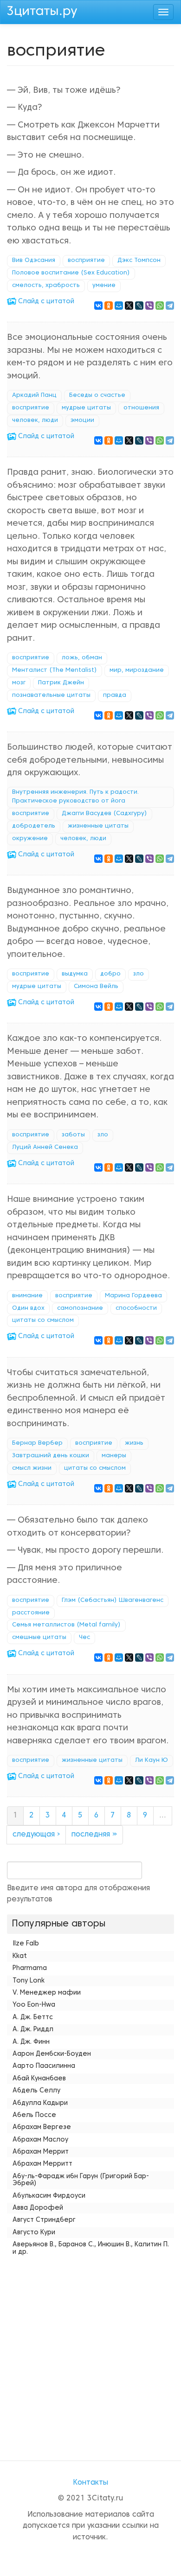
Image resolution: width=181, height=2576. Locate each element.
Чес (84, 1638)
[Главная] (42, 11)
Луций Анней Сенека (45, 1148)
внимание (27, 1296)
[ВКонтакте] (98, 306)
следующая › (36, 1835)
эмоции (82, 421)
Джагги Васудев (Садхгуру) (104, 814)
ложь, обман (82, 658)
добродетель (34, 826)
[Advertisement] (90, 2349)
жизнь (134, 1443)
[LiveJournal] (139, 306)
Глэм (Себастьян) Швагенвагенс (113, 1600)
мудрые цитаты (86, 408)
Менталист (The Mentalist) (55, 670)
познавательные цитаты (51, 695)
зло (139, 974)
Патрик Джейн (61, 683)
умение (104, 286)
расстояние (31, 1613)
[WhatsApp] (160, 306)
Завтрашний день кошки (51, 1456)
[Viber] (149, 306)
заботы (73, 1135)
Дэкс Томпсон (139, 261)
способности (136, 1308)
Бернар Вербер (37, 1443)
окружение (30, 839)
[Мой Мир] (119, 306)
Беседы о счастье (97, 395)
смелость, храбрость (46, 286)
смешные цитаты (39, 1638)
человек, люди (35, 421)
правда (115, 695)
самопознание (80, 1308)
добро (110, 974)
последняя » (94, 1835)
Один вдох (28, 1308)
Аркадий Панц (34, 395)
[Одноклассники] (109, 306)
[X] (129, 306)
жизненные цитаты (98, 826)
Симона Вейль (96, 987)
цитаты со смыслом (43, 1320)
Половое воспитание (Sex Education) (71, 273)
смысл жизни (32, 1468)
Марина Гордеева (133, 1296)
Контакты (90, 2483)
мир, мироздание (137, 670)
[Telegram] (170, 306)
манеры (114, 1456)
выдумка (75, 974)
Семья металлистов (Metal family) (66, 1625)
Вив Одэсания (34, 261)
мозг (19, 683)
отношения (141, 408)
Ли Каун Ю (152, 1760)
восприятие (86, 261)
